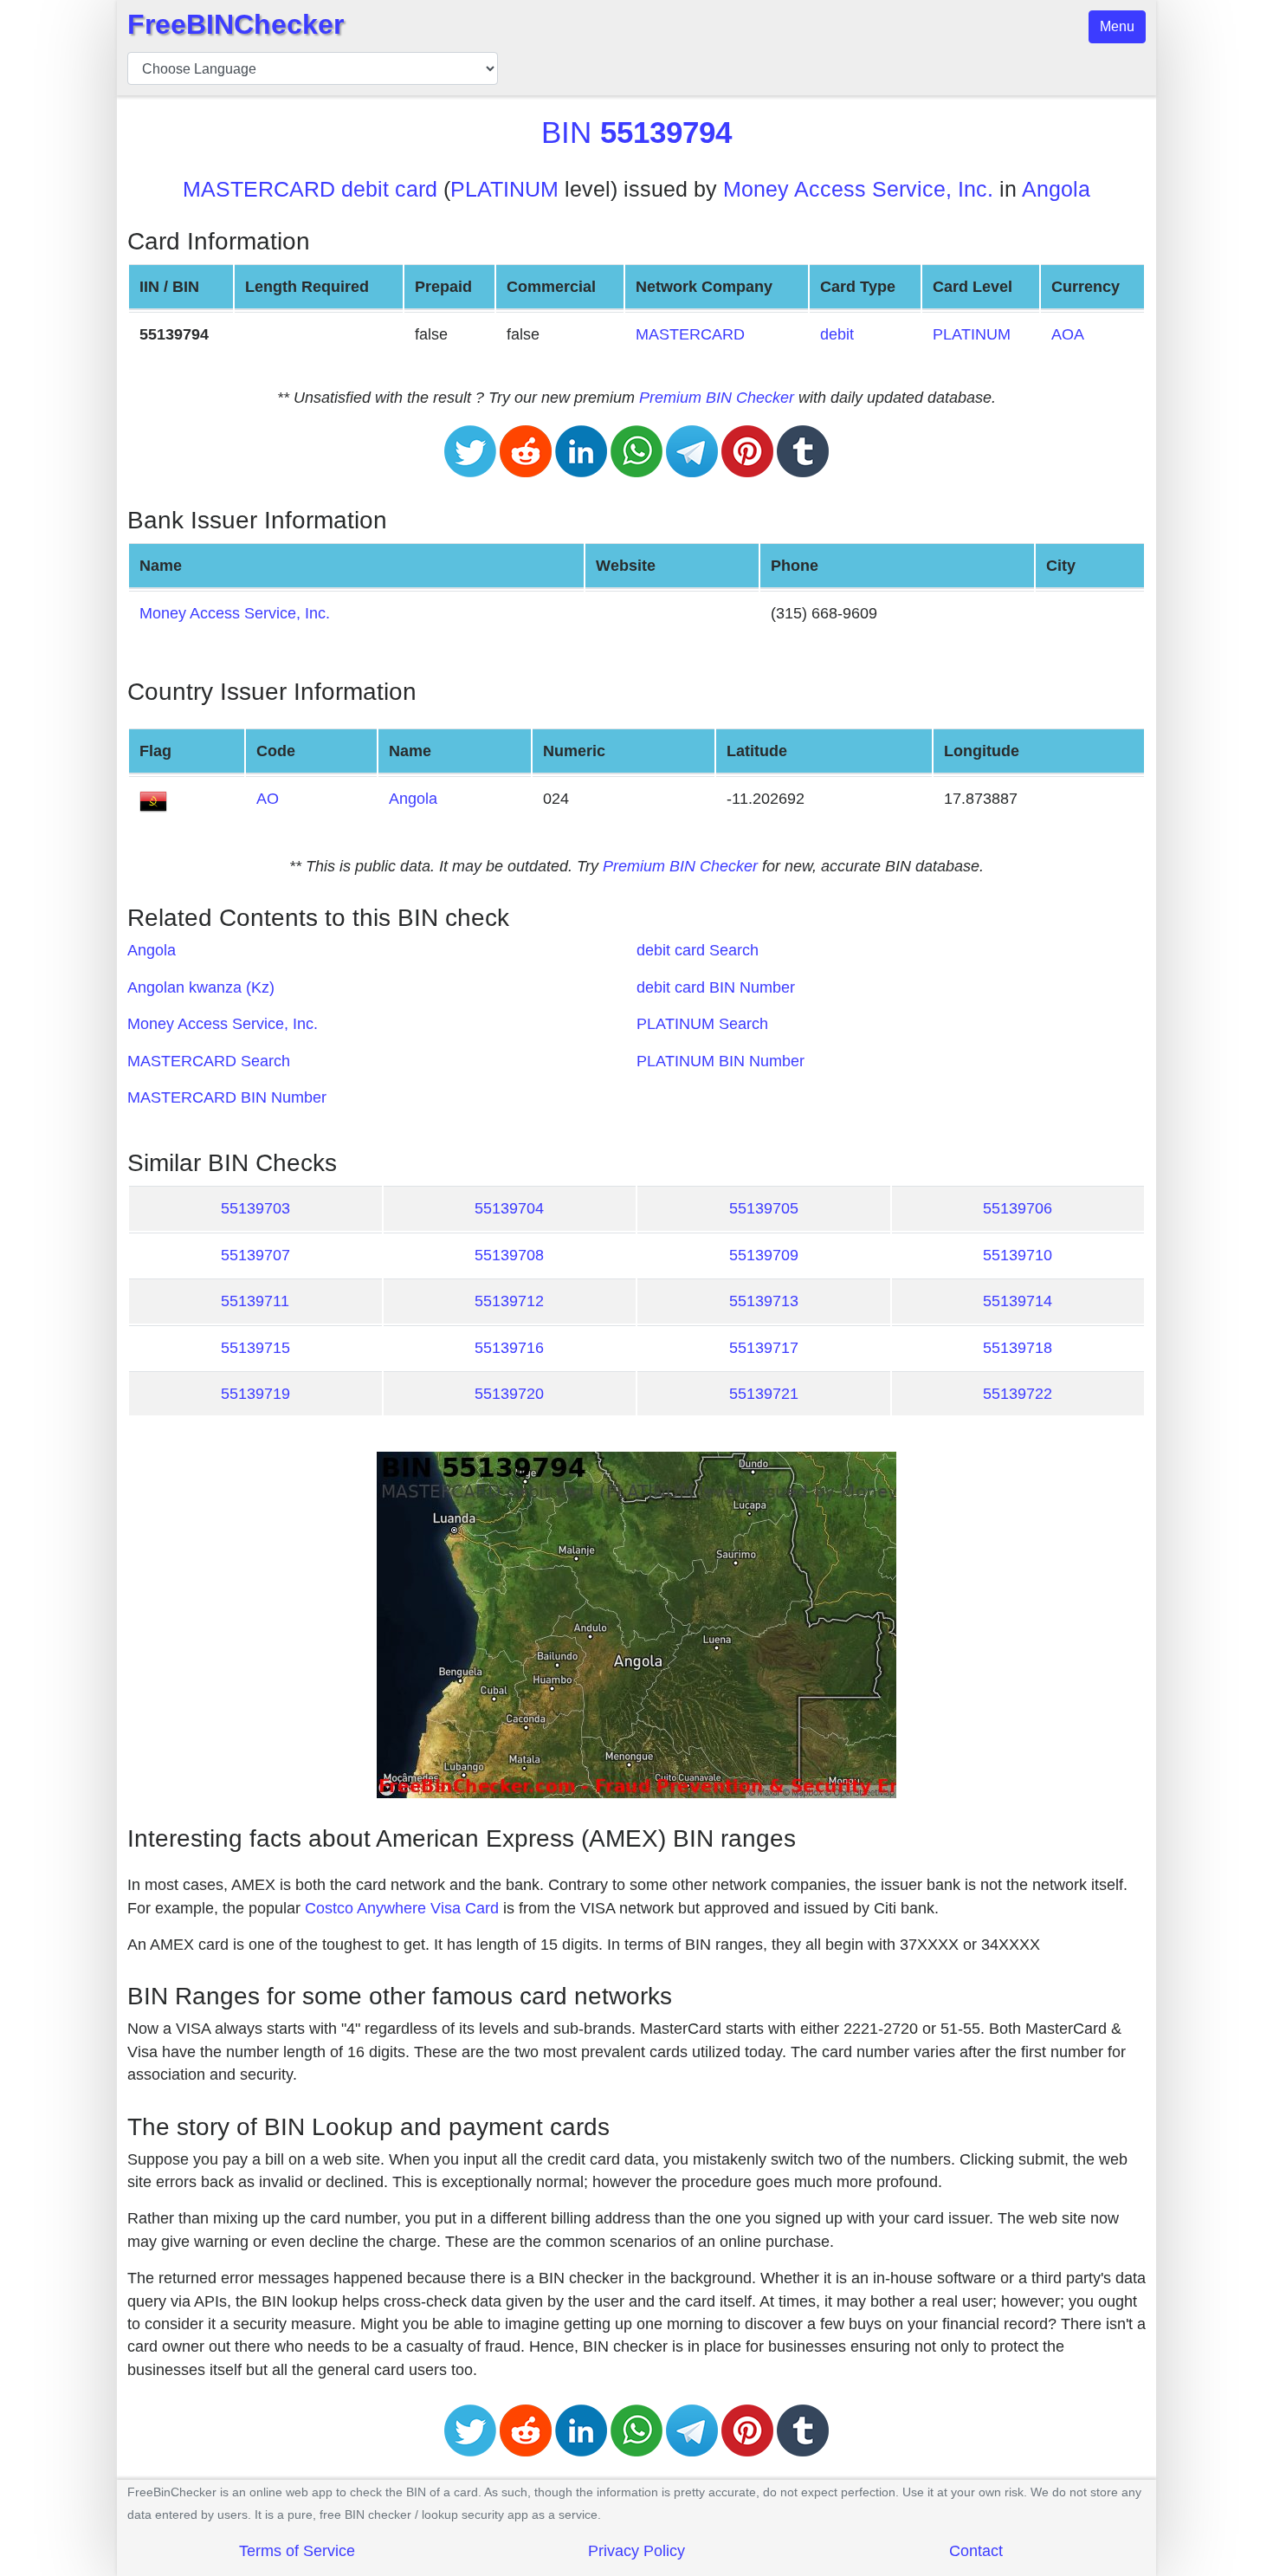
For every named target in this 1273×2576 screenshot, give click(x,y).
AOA (1068, 334)
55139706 (1018, 1208)
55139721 (764, 1394)
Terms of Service (297, 2551)
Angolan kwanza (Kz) (201, 987)
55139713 (764, 1301)
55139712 (509, 1301)
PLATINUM (504, 189)
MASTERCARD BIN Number (227, 1097)
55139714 (1018, 1301)
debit (837, 334)
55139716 (509, 1348)
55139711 (255, 1301)
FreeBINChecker (236, 24)
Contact (976, 2551)
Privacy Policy (636, 2551)
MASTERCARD (690, 334)
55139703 (255, 1208)
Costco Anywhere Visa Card (402, 1908)
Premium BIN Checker (717, 398)
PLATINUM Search (702, 1024)
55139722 (1018, 1394)
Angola (1056, 189)
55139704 (509, 1208)
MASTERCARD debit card (310, 189)
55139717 (764, 1348)
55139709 (764, 1255)
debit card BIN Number (716, 987)
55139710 (1018, 1255)
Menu (1117, 26)
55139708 (509, 1255)
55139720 (509, 1394)
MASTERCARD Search (209, 1061)
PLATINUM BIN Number (721, 1061)
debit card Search (698, 950)
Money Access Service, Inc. (858, 189)
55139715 (255, 1348)
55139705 (764, 1208)
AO (268, 799)
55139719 (255, 1394)
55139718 (1018, 1348)
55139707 (255, 1255)
